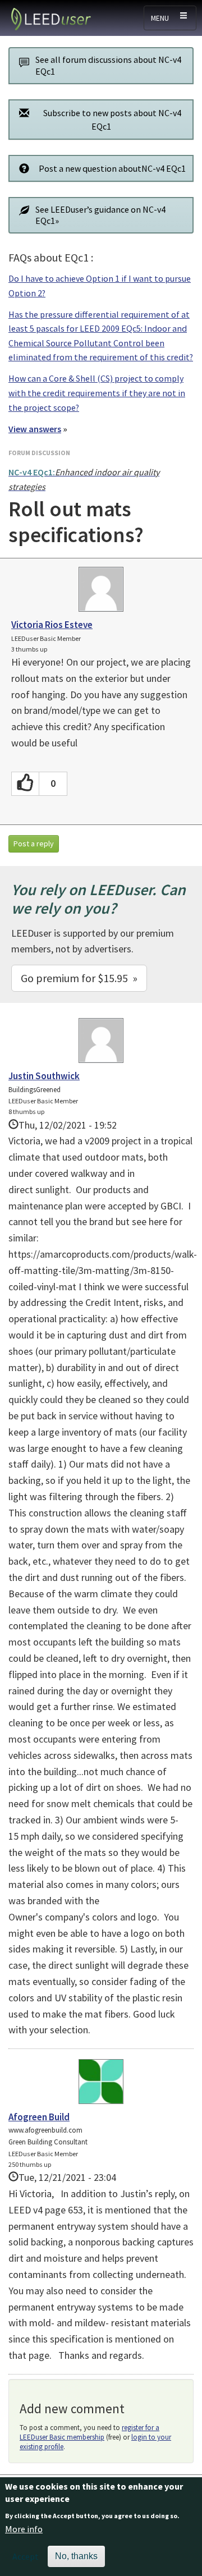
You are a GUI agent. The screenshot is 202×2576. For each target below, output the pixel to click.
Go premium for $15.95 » (79, 978)
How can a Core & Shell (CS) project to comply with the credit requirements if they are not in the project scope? (97, 393)
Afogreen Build (39, 2117)
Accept (26, 2556)
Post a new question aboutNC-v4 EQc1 (112, 168)
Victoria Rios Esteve (52, 625)
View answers (35, 429)
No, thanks (76, 2556)
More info (24, 2529)
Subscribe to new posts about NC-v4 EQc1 (112, 120)
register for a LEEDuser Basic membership (89, 2432)
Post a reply (34, 844)
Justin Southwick (44, 1076)
